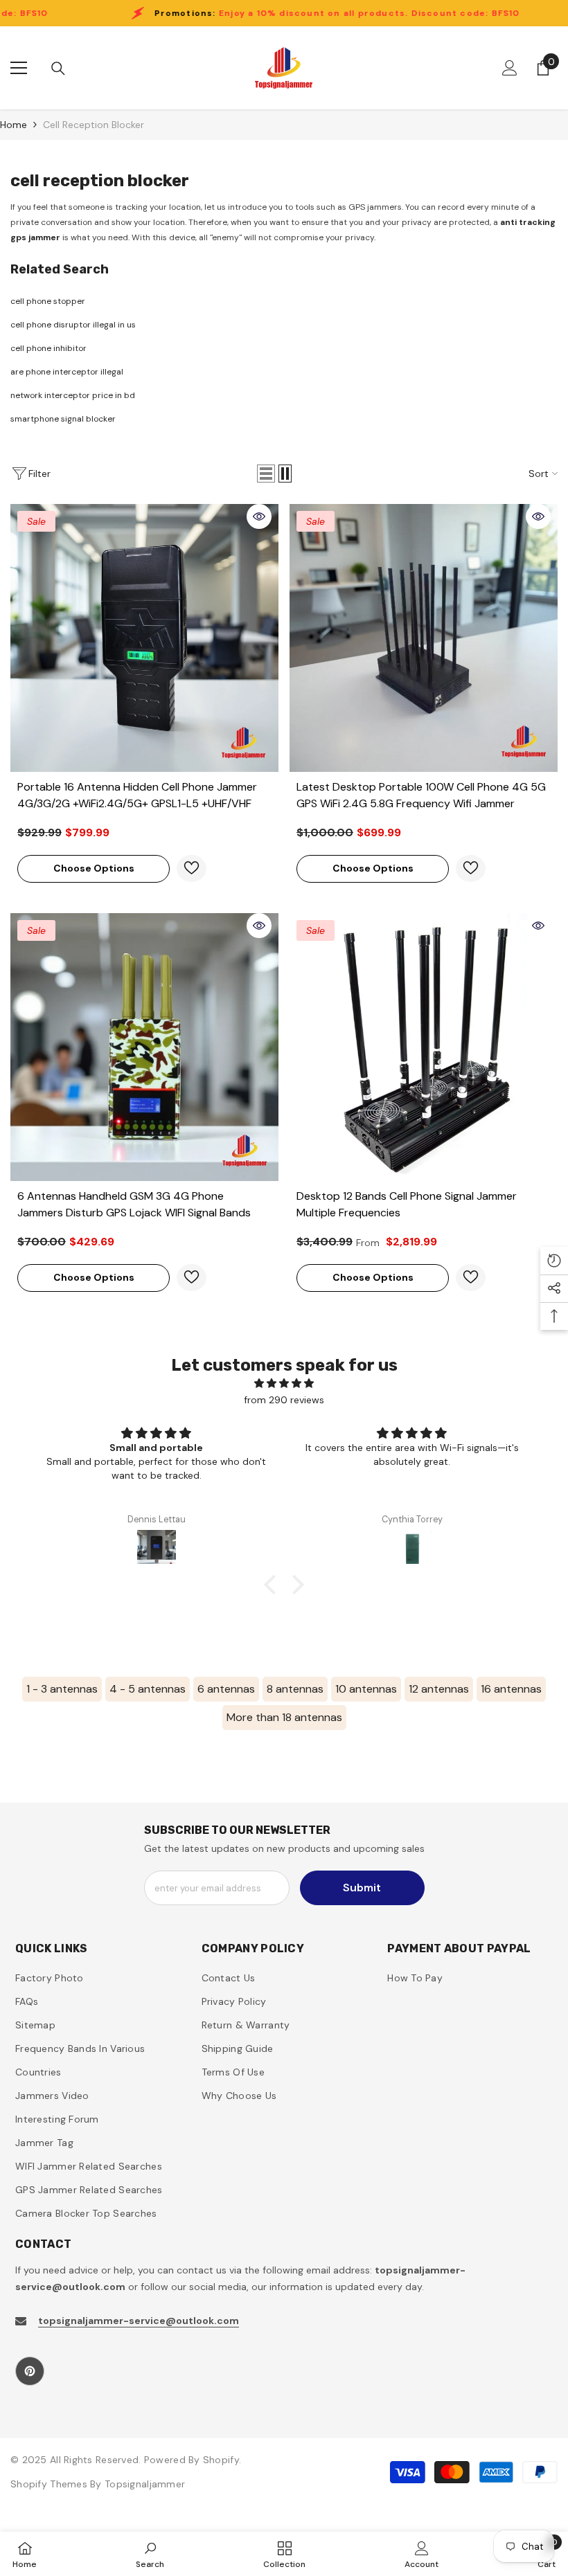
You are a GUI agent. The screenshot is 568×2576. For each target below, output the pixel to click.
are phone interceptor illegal (67, 372)
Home (14, 125)
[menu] (19, 68)
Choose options (94, 868)
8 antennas (295, 1689)
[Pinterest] (30, 2371)
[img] (284, 1383)
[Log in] (510, 68)
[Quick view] (259, 516)
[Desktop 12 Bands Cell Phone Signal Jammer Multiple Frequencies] (424, 1047)
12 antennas (439, 1689)
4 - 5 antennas (148, 1689)
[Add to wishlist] (192, 868)
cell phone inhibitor (48, 348)
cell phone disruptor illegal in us (73, 325)
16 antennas (511, 1689)
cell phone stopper (48, 301)
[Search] (58, 69)
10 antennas (366, 1689)
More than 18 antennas (284, 1717)
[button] (266, 474)
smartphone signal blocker (63, 419)
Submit (362, 1888)
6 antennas (226, 1689)
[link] (150, 2554)
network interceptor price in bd (73, 395)
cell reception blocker (94, 125)
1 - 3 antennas (62, 1689)
